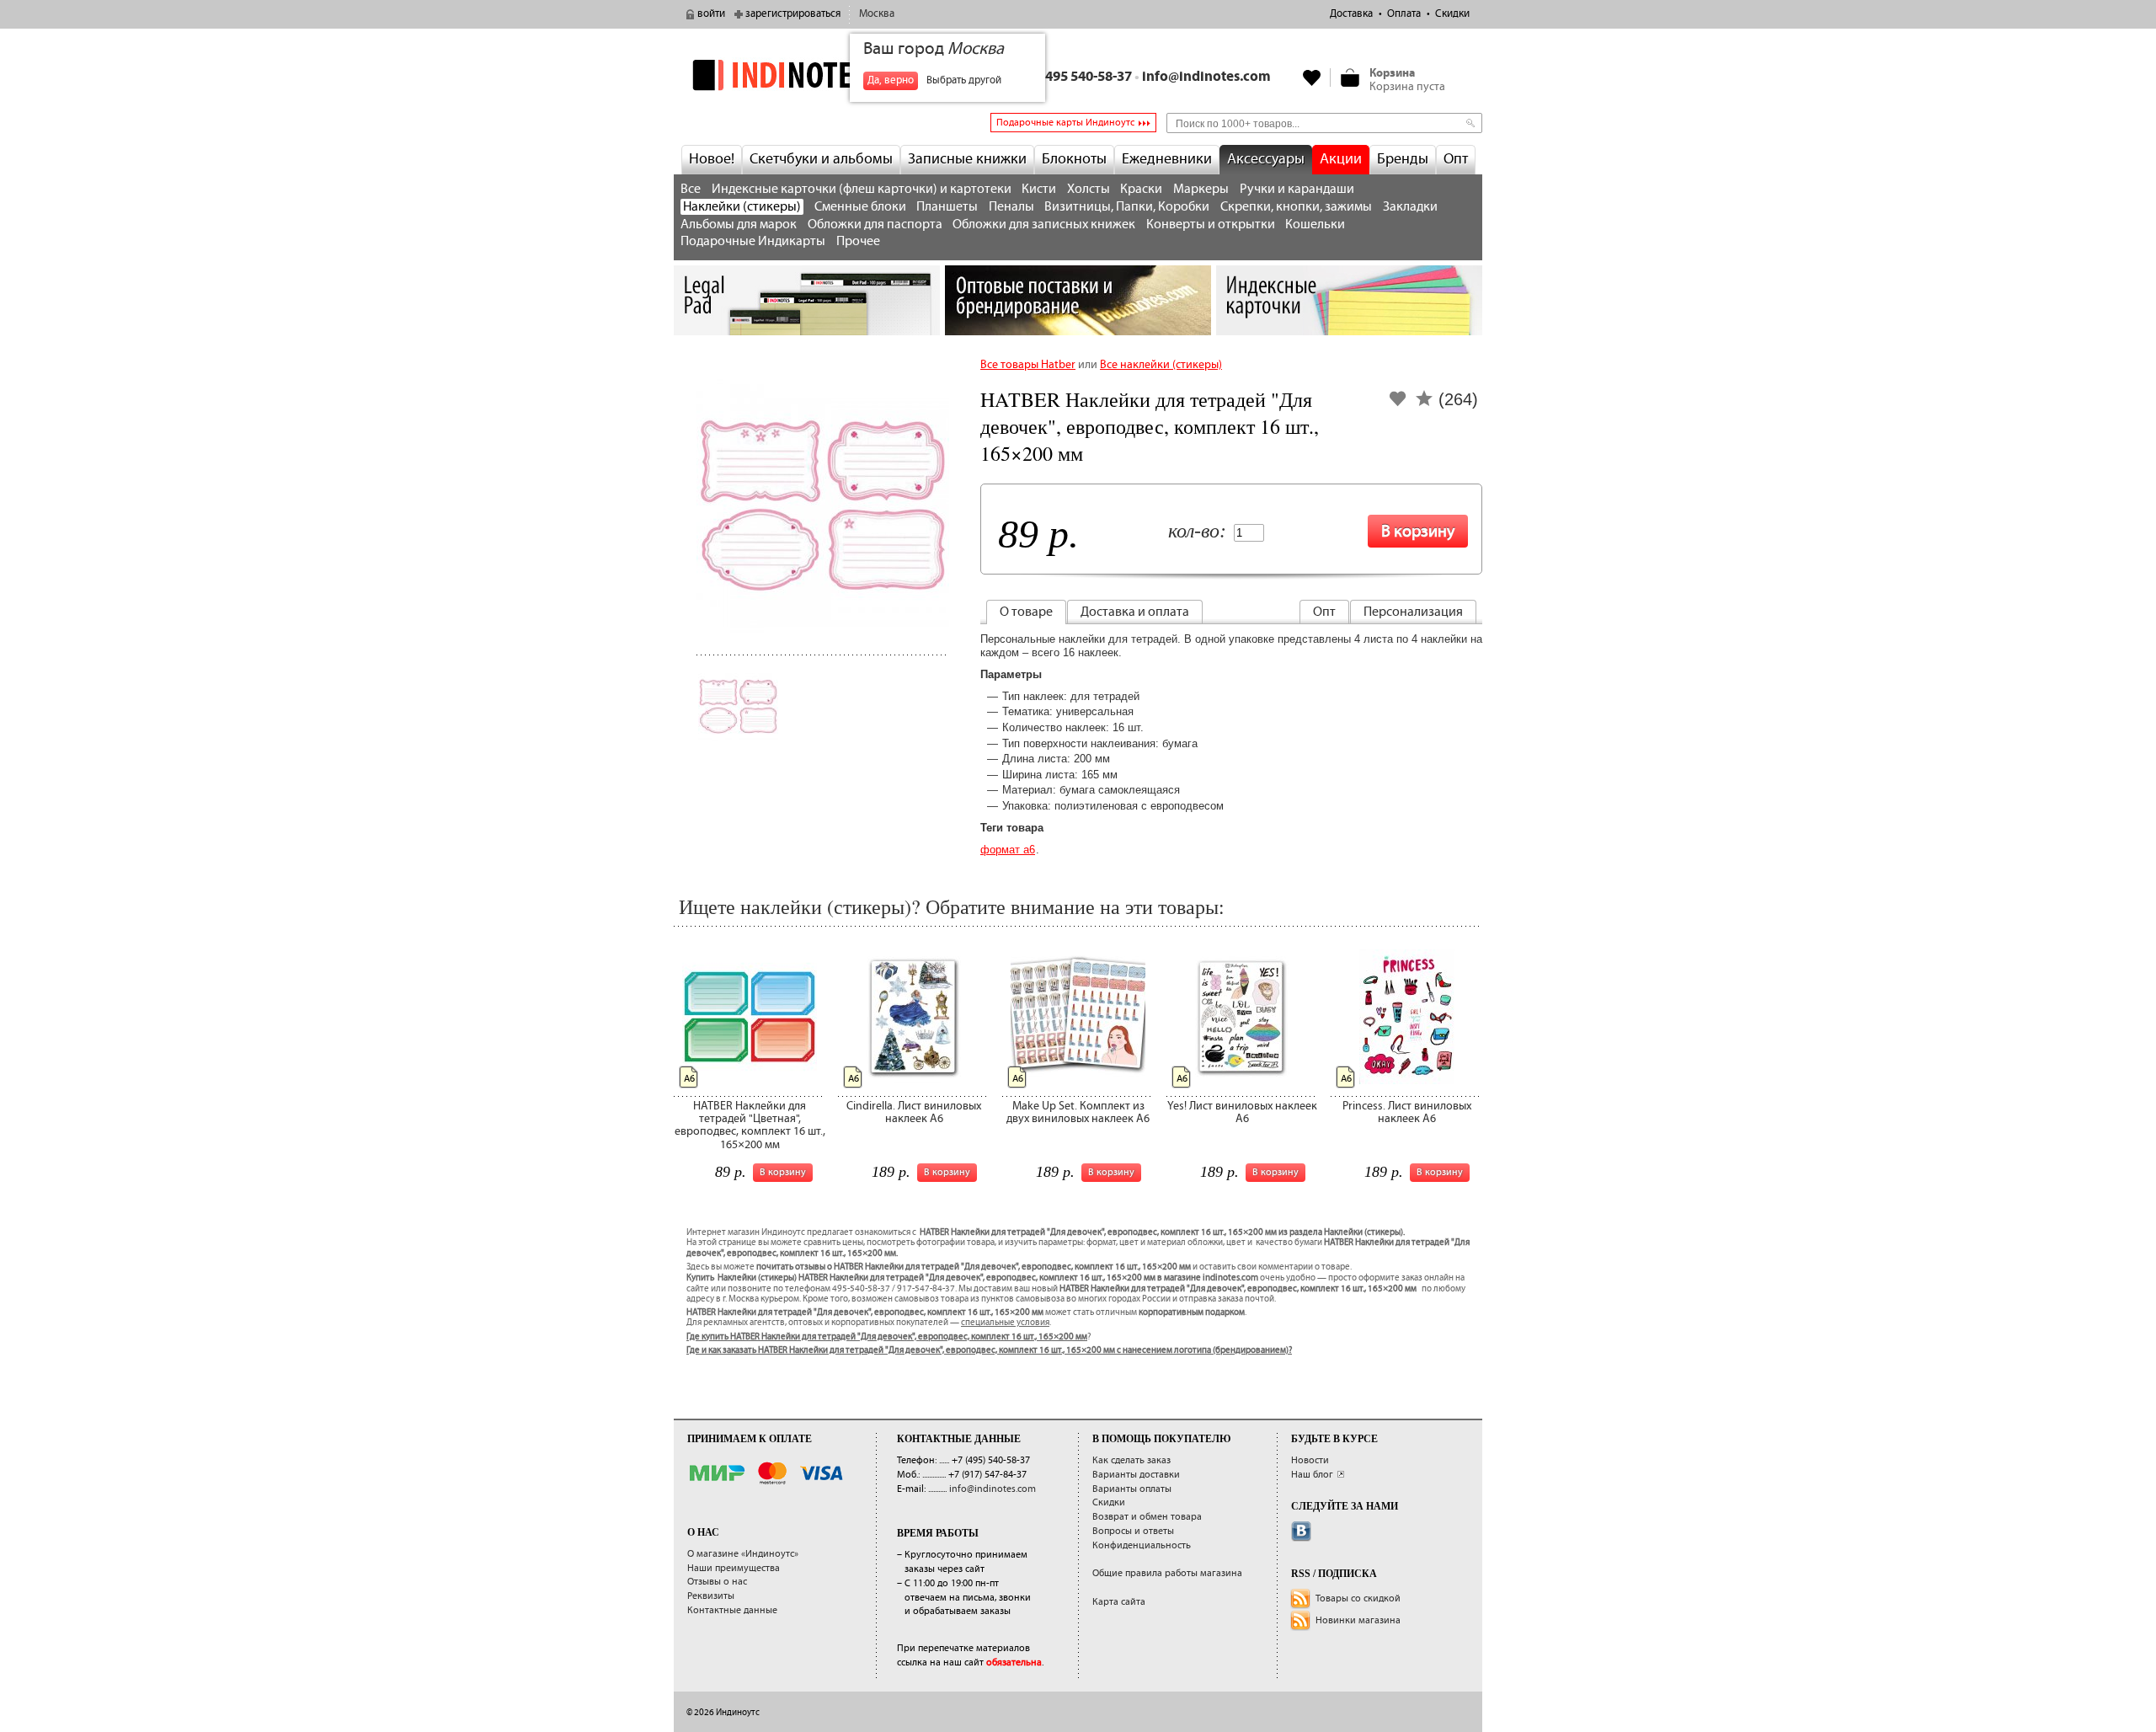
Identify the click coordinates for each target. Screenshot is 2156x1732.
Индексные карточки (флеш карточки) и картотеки (862, 189)
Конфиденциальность (1142, 1545)
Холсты (1089, 189)
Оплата (1404, 14)
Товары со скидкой (1358, 1598)
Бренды (1403, 159)
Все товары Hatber (1028, 365)
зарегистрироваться (793, 14)
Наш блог (1312, 1475)
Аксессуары (1266, 159)
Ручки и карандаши (1297, 189)
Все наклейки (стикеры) (1161, 365)
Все (691, 189)
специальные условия (1005, 1323)
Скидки (1452, 14)
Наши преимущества (734, 1568)
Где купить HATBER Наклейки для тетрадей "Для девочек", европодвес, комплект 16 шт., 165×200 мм (887, 1337)
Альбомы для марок (739, 225)
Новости (1310, 1460)
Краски (1141, 189)
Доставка (1351, 14)
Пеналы (1011, 207)
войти (711, 14)
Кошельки (1315, 225)
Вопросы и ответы (1133, 1531)
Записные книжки (967, 159)
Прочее (858, 241)
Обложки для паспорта (875, 225)
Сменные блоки (860, 207)
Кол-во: (1197, 532)
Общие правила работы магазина (1167, 1573)
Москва (877, 14)
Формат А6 (1008, 850)
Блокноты (1074, 159)
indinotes (807, 75)
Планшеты (947, 207)
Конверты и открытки (1211, 225)
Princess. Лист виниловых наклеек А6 (1407, 1112)
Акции (1341, 159)
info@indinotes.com (1206, 77)
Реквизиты (711, 1596)
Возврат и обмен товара (1147, 1517)
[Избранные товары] (1312, 78)
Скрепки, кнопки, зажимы (1296, 207)
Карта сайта (1119, 1602)
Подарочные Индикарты (753, 241)
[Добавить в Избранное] (1398, 404)
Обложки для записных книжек (1044, 225)
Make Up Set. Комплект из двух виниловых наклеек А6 (1078, 1112)
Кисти (1039, 189)
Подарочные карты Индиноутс (1065, 123)
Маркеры (1201, 189)
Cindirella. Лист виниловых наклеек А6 (914, 1112)
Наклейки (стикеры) (742, 207)
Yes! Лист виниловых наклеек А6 (1242, 1112)
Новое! (712, 159)
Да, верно (891, 80)
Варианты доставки (1136, 1475)
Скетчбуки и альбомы (821, 159)
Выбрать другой (964, 80)
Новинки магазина (1358, 1620)
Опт (1456, 159)
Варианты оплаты (1132, 1489)
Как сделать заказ (1131, 1460)
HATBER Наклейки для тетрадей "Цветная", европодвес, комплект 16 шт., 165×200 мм (750, 1125)
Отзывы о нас (717, 1582)
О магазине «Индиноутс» (743, 1554)
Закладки (1410, 207)
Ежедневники (1167, 159)
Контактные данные (732, 1610)
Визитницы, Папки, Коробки (1127, 207)
